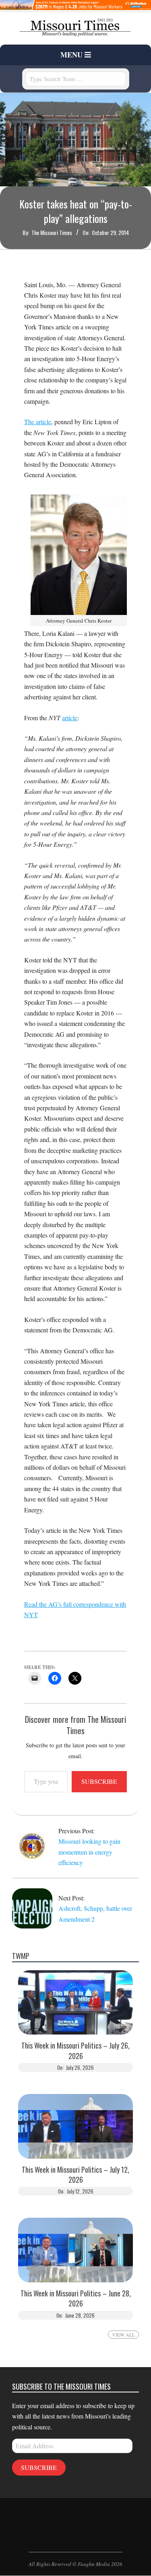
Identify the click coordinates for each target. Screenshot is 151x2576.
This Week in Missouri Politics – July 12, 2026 (75, 2175)
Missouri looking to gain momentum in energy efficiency (89, 1852)
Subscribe (99, 1781)
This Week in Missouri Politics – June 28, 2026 (76, 2298)
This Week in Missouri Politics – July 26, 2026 (75, 2051)
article (70, 718)
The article (38, 422)
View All (123, 2335)
